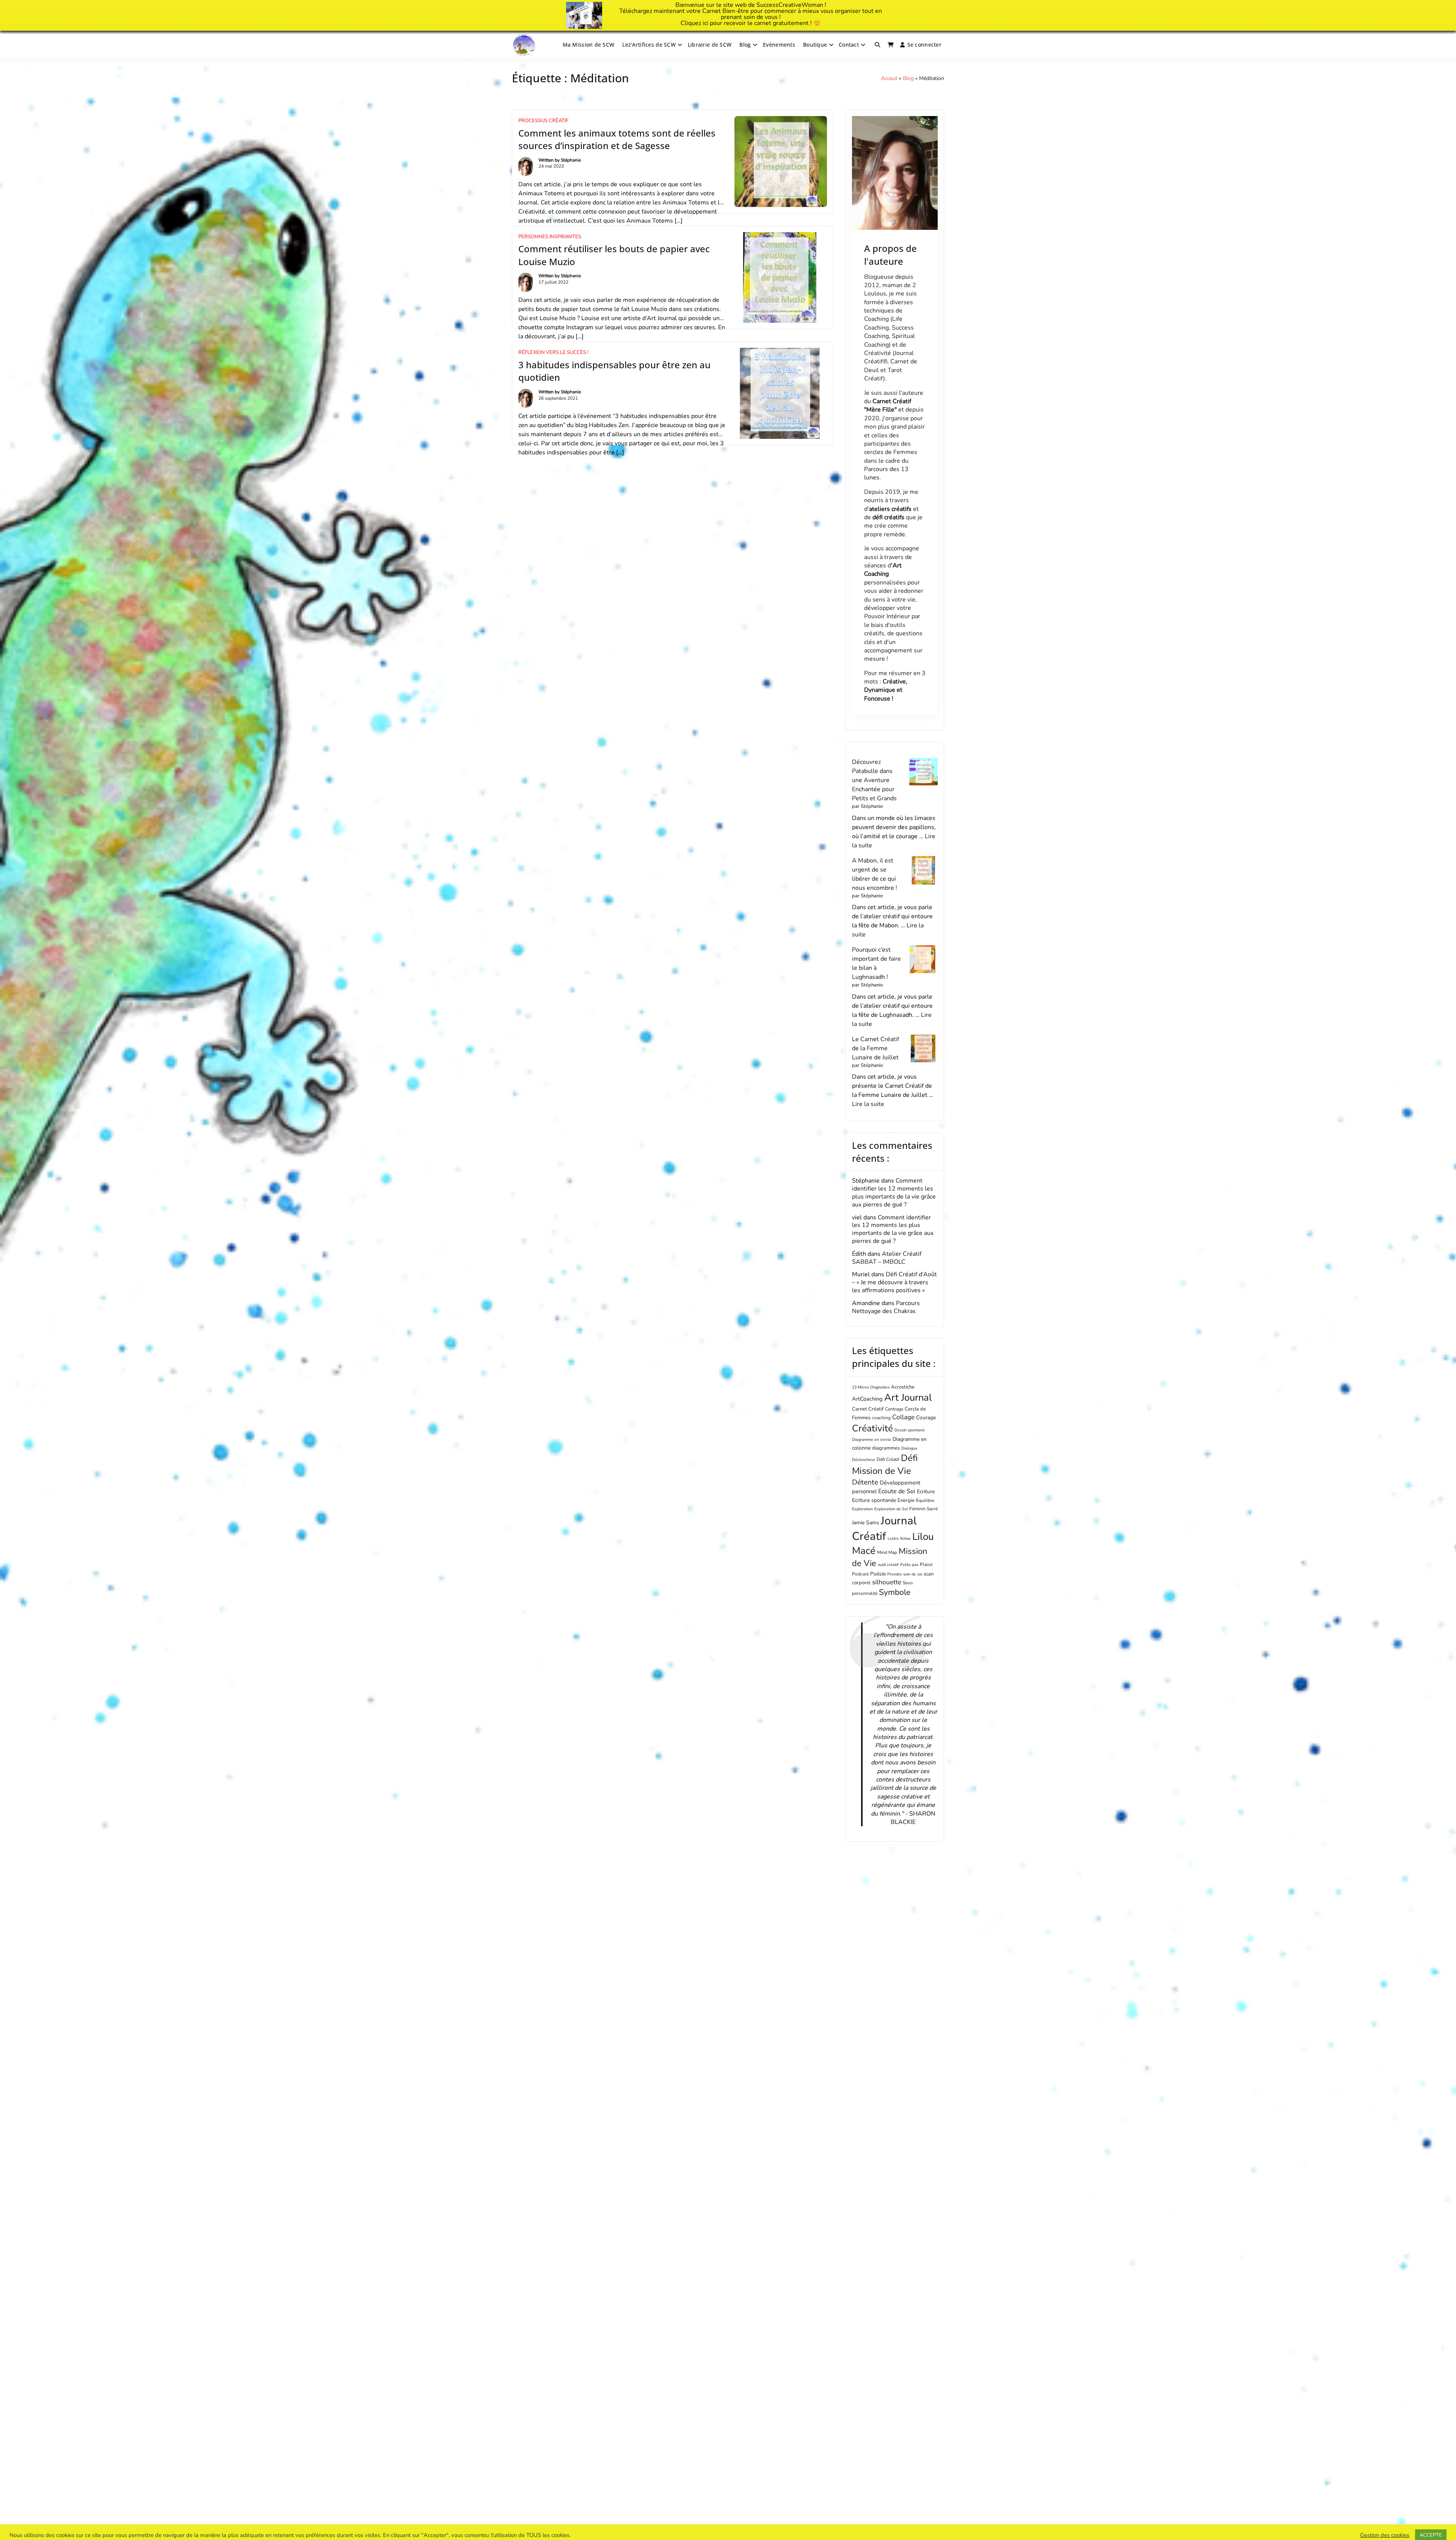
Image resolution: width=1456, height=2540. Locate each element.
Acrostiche (903, 1387)
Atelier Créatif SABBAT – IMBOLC (887, 1258)
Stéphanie (571, 160)
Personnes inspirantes (550, 237)
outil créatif (888, 1565)
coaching (881, 1418)
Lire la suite (868, 1104)
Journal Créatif (884, 1528)
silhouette (887, 1582)
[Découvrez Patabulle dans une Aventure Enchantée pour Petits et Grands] (923, 772)
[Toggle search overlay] (877, 45)
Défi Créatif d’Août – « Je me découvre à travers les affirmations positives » (894, 1282)
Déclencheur (864, 1460)
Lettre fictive (899, 1539)
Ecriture (926, 1491)
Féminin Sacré (923, 1509)
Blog (745, 45)
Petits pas (909, 1565)
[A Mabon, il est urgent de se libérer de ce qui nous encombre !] (923, 870)
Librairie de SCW (710, 45)
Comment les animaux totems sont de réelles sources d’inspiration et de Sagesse (617, 139)
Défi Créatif (888, 1459)
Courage (926, 1418)
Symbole (895, 1592)
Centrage (894, 1409)
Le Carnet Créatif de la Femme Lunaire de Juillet (875, 1048)
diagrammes (886, 1448)
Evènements (779, 45)
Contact (849, 45)
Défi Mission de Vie (885, 1464)
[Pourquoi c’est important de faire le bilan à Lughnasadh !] (923, 959)
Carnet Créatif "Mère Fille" (888, 405)
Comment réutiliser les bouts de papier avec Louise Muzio (614, 255)
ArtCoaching (867, 1399)
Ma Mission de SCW (589, 45)
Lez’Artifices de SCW (649, 45)
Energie (906, 1500)
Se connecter (924, 45)
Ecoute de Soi (897, 1491)
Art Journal (908, 1397)
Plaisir (926, 1565)
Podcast (860, 1574)
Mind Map (887, 1552)
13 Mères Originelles (871, 1387)
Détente (865, 1482)
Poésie (878, 1574)
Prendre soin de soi (905, 1574)
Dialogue (909, 1448)
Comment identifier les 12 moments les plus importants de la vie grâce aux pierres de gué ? (894, 1192)
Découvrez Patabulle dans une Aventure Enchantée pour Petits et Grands (874, 780)
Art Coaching (883, 570)
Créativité (872, 1428)
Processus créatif (543, 121)
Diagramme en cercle (872, 1440)
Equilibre (925, 1500)
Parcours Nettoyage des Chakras (886, 1307)
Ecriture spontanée (874, 1500)
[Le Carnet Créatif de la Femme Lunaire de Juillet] (923, 1049)
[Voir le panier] (891, 45)
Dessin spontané (910, 1430)
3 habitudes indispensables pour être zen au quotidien (614, 371)
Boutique (815, 45)
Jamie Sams (866, 1523)
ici (705, 23)
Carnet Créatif (868, 1409)
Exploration (862, 1509)
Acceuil (889, 78)
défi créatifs (888, 517)
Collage (903, 1417)
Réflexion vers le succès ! (553, 352)
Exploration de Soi (891, 1509)
